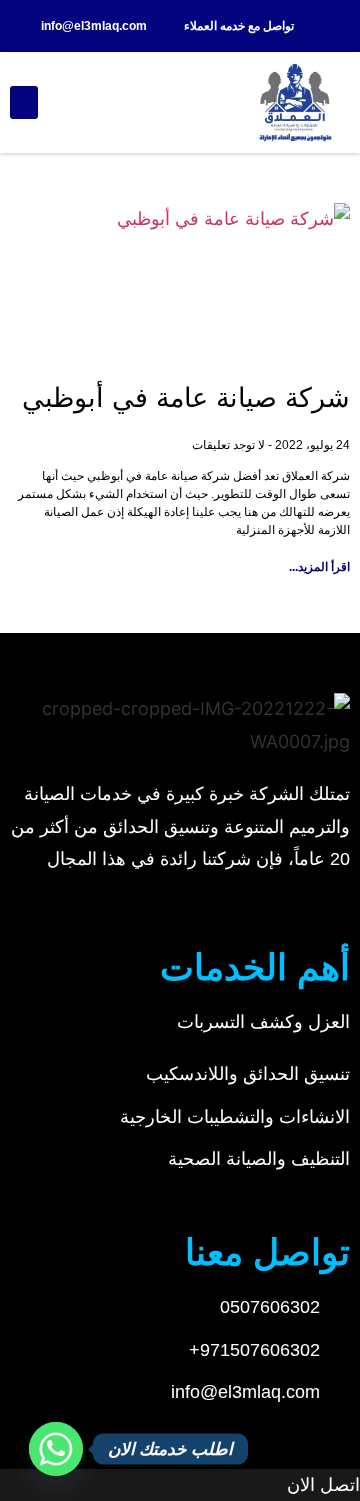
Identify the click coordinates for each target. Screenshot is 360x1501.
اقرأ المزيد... (319, 567)
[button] (24, 102)
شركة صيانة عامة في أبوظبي (186, 398)
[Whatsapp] (56, 1449)
